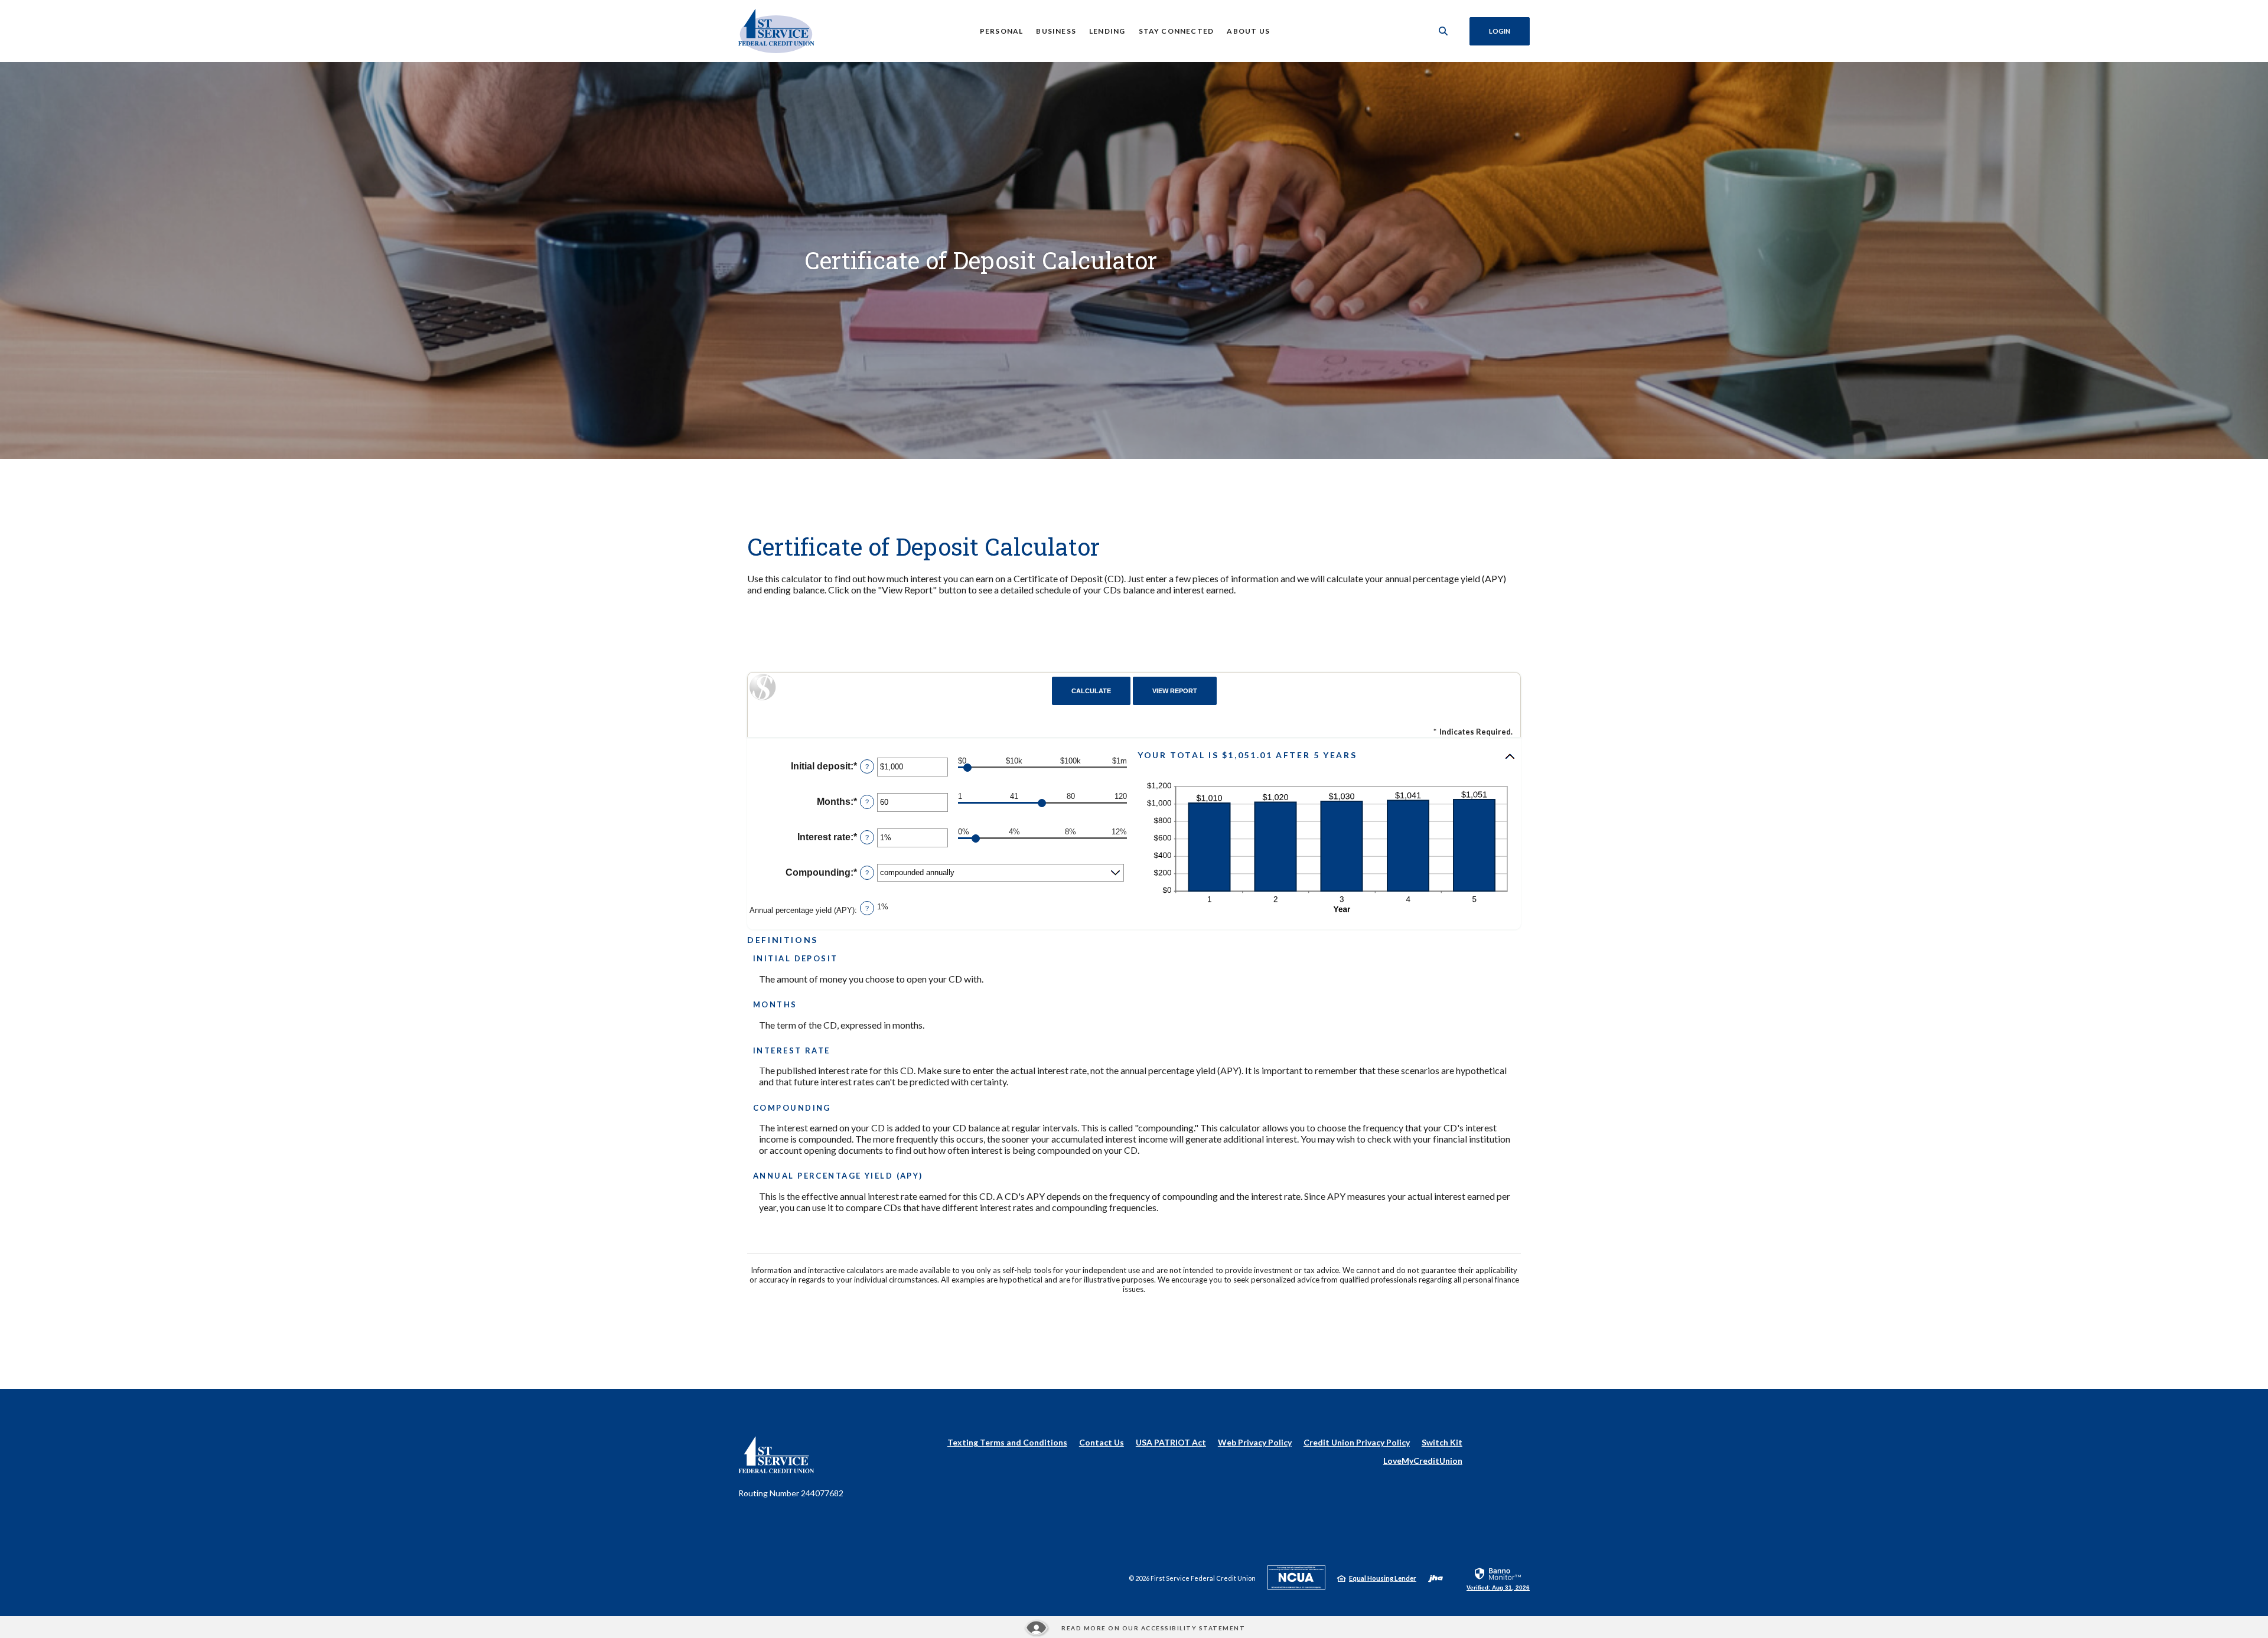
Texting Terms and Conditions (1007, 1442)
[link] (1498, 1578)
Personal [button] (1002, 31)
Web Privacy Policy (1255, 1442)
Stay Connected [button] (1177, 31)
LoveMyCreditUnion (1423, 1461)
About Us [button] (1248, 31)
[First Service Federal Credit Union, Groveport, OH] (776, 31)
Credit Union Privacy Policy (1357, 1442)
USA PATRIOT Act (1171, 1442)
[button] (1327, 756)
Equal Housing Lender (1383, 1578)
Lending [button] (1107, 31)
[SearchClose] (1443, 31)
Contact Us (1102, 1442)
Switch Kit (1442, 1442)
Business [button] (1056, 31)
